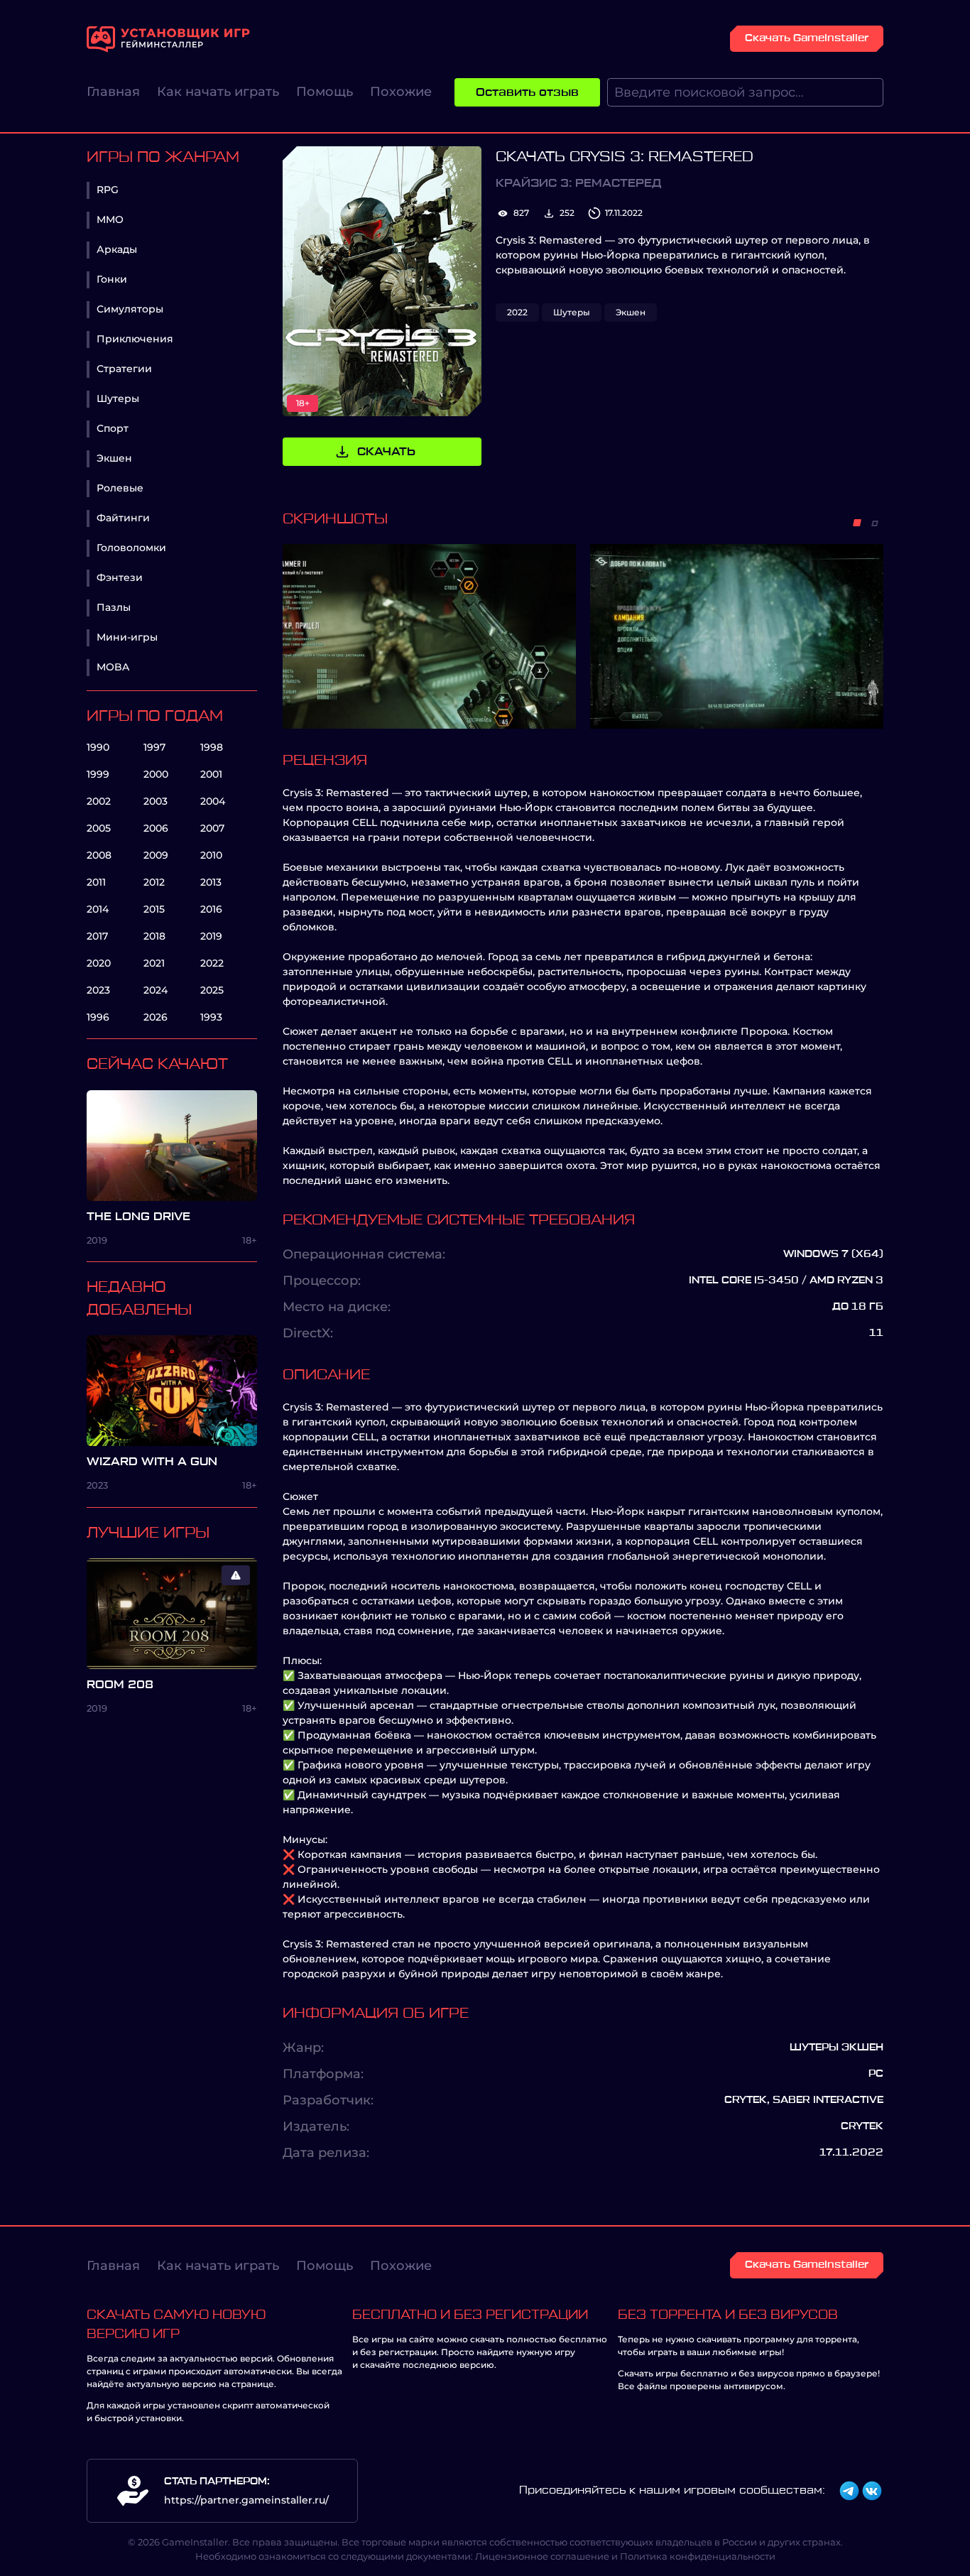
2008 (99, 855)
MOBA (113, 667)
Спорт (113, 428)
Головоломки (131, 548)
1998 (212, 747)
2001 (211, 774)
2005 (99, 828)
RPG (108, 190)
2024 (156, 990)
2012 (154, 882)
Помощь (325, 92)
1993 (211, 1017)
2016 (211, 909)
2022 (212, 963)
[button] (857, 523)
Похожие (401, 92)
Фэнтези (120, 577)
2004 (213, 801)
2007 (212, 828)
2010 (211, 855)
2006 (156, 828)
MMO (110, 219)
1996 (98, 1017)
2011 (96, 882)
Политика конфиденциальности (698, 2556)
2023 (98, 990)
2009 (156, 855)
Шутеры (118, 398)
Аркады (117, 249)
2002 (99, 801)
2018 (154, 936)
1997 (154, 747)
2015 (154, 909)
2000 (156, 774)
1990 (98, 747)
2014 (98, 909)
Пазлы (114, 607)
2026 (156, 1017)
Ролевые (120, 488)
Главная (113, 92)
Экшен (114, 458)
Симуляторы (130, 309)
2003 (156, 801)
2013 (211, 882)
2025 (212, 990)
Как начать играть (218, 92)
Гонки (112, 279)
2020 (99, 963)
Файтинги (123, 518)
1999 (98, 774)
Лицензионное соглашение (542, 2556)
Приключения (135, 339)
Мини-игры (127, 637)
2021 (154, 963)
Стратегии (124, 369)
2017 (97, 936)
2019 (211, 936)
